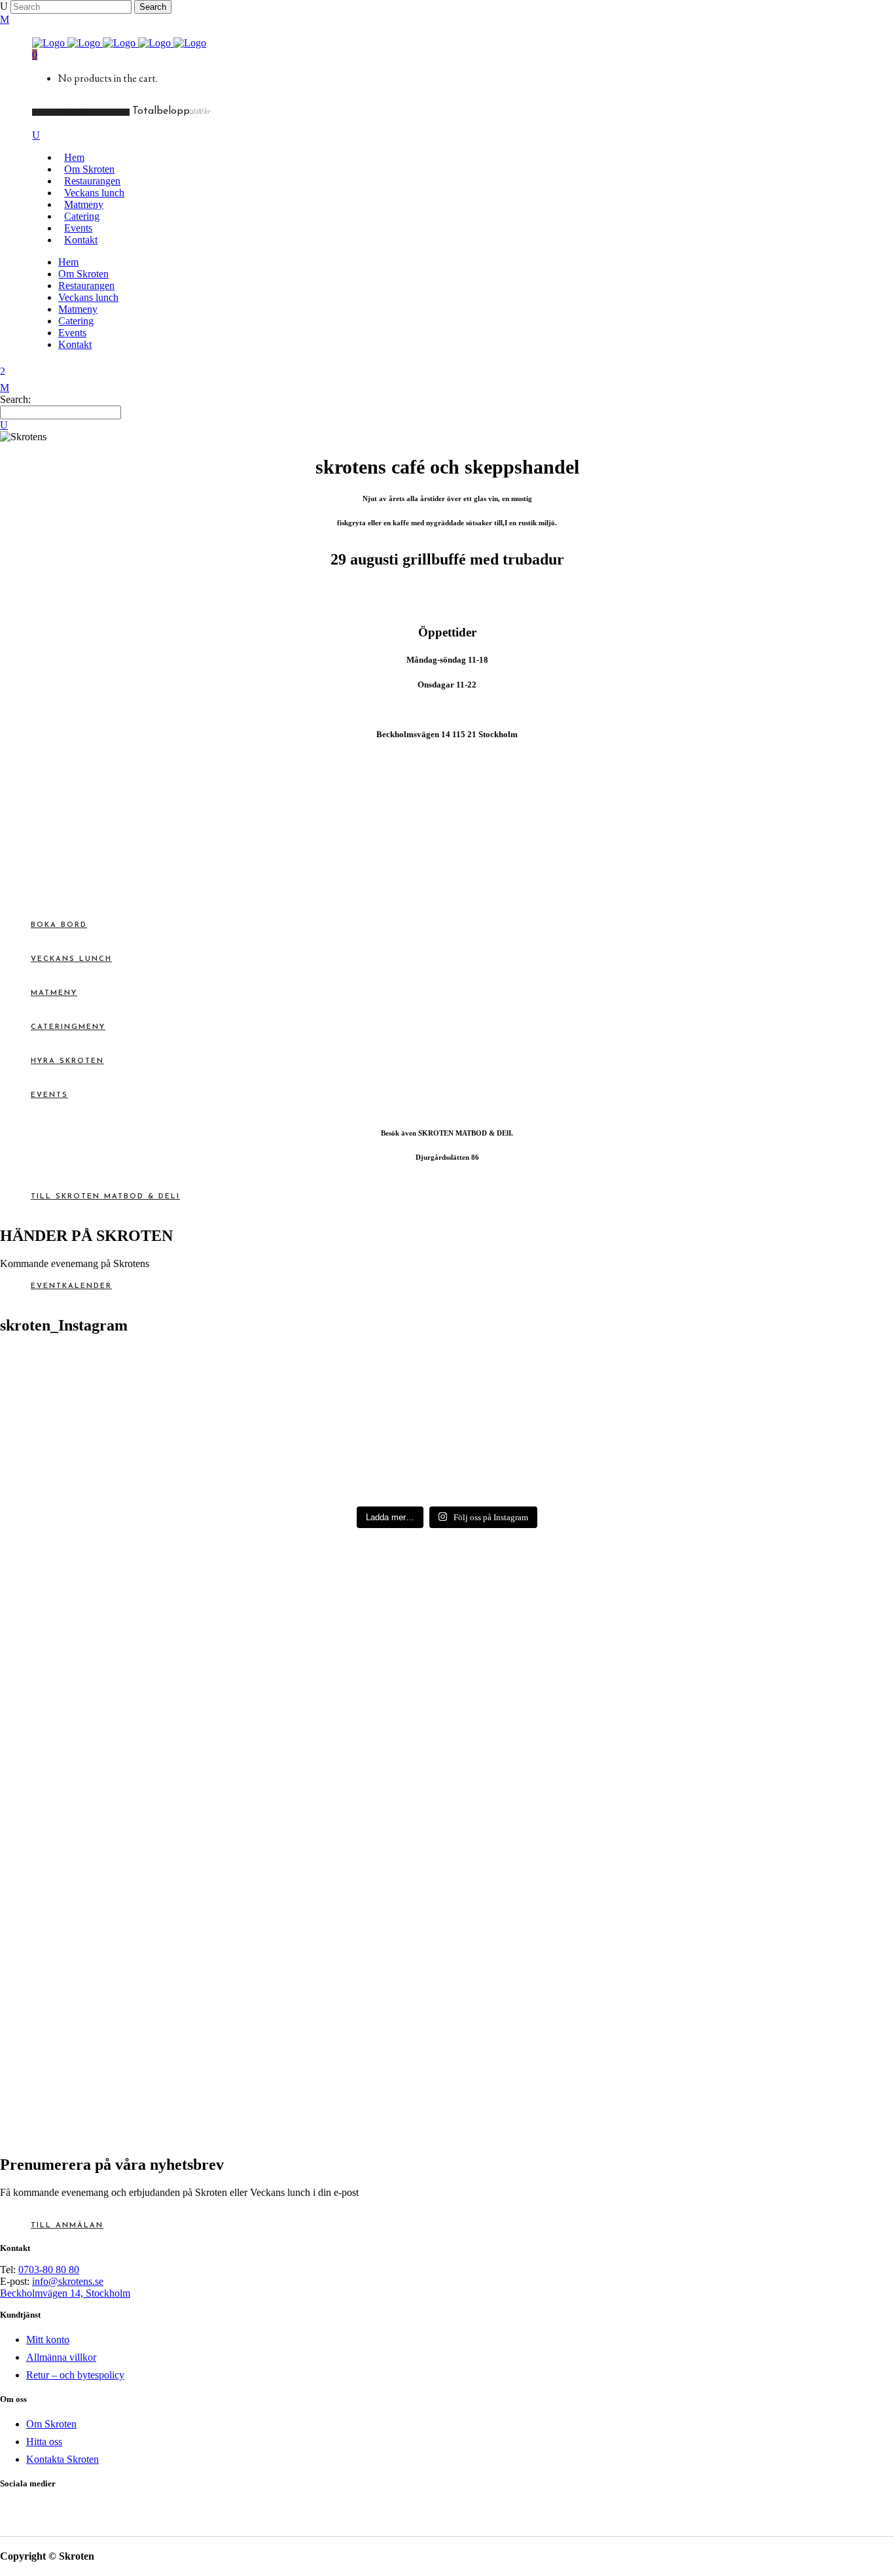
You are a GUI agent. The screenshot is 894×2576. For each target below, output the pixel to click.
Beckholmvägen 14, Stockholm (65, 2293)
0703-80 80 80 (49, 2270)
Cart (77, 112)
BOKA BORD (59, 925)
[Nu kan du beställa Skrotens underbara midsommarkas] (334, 1453)
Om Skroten (51, 2424)
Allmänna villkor (61, 2357)
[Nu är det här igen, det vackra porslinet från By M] (109, 1367)
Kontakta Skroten (63, 2459)
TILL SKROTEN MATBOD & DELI (105, 1197)
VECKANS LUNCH (71, 959)
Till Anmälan (67, 2226)
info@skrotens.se (68, 2281)
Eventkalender (71, 1286)
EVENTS (49, 1095)
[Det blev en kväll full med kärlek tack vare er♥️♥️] (560, 1441)
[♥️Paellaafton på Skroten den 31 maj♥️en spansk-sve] (785, 1459)
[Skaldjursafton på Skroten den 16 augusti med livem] (109, 1458)
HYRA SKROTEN (67, 1061)
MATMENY (54, 993)
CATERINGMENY (68, 1027)
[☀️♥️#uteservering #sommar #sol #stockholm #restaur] (785, 1367)
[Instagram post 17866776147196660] (334, 1361)
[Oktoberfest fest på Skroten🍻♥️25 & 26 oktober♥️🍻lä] (560, 1386)
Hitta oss (44, 2442)
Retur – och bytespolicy (75, 2375)
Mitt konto (48, 2340)
